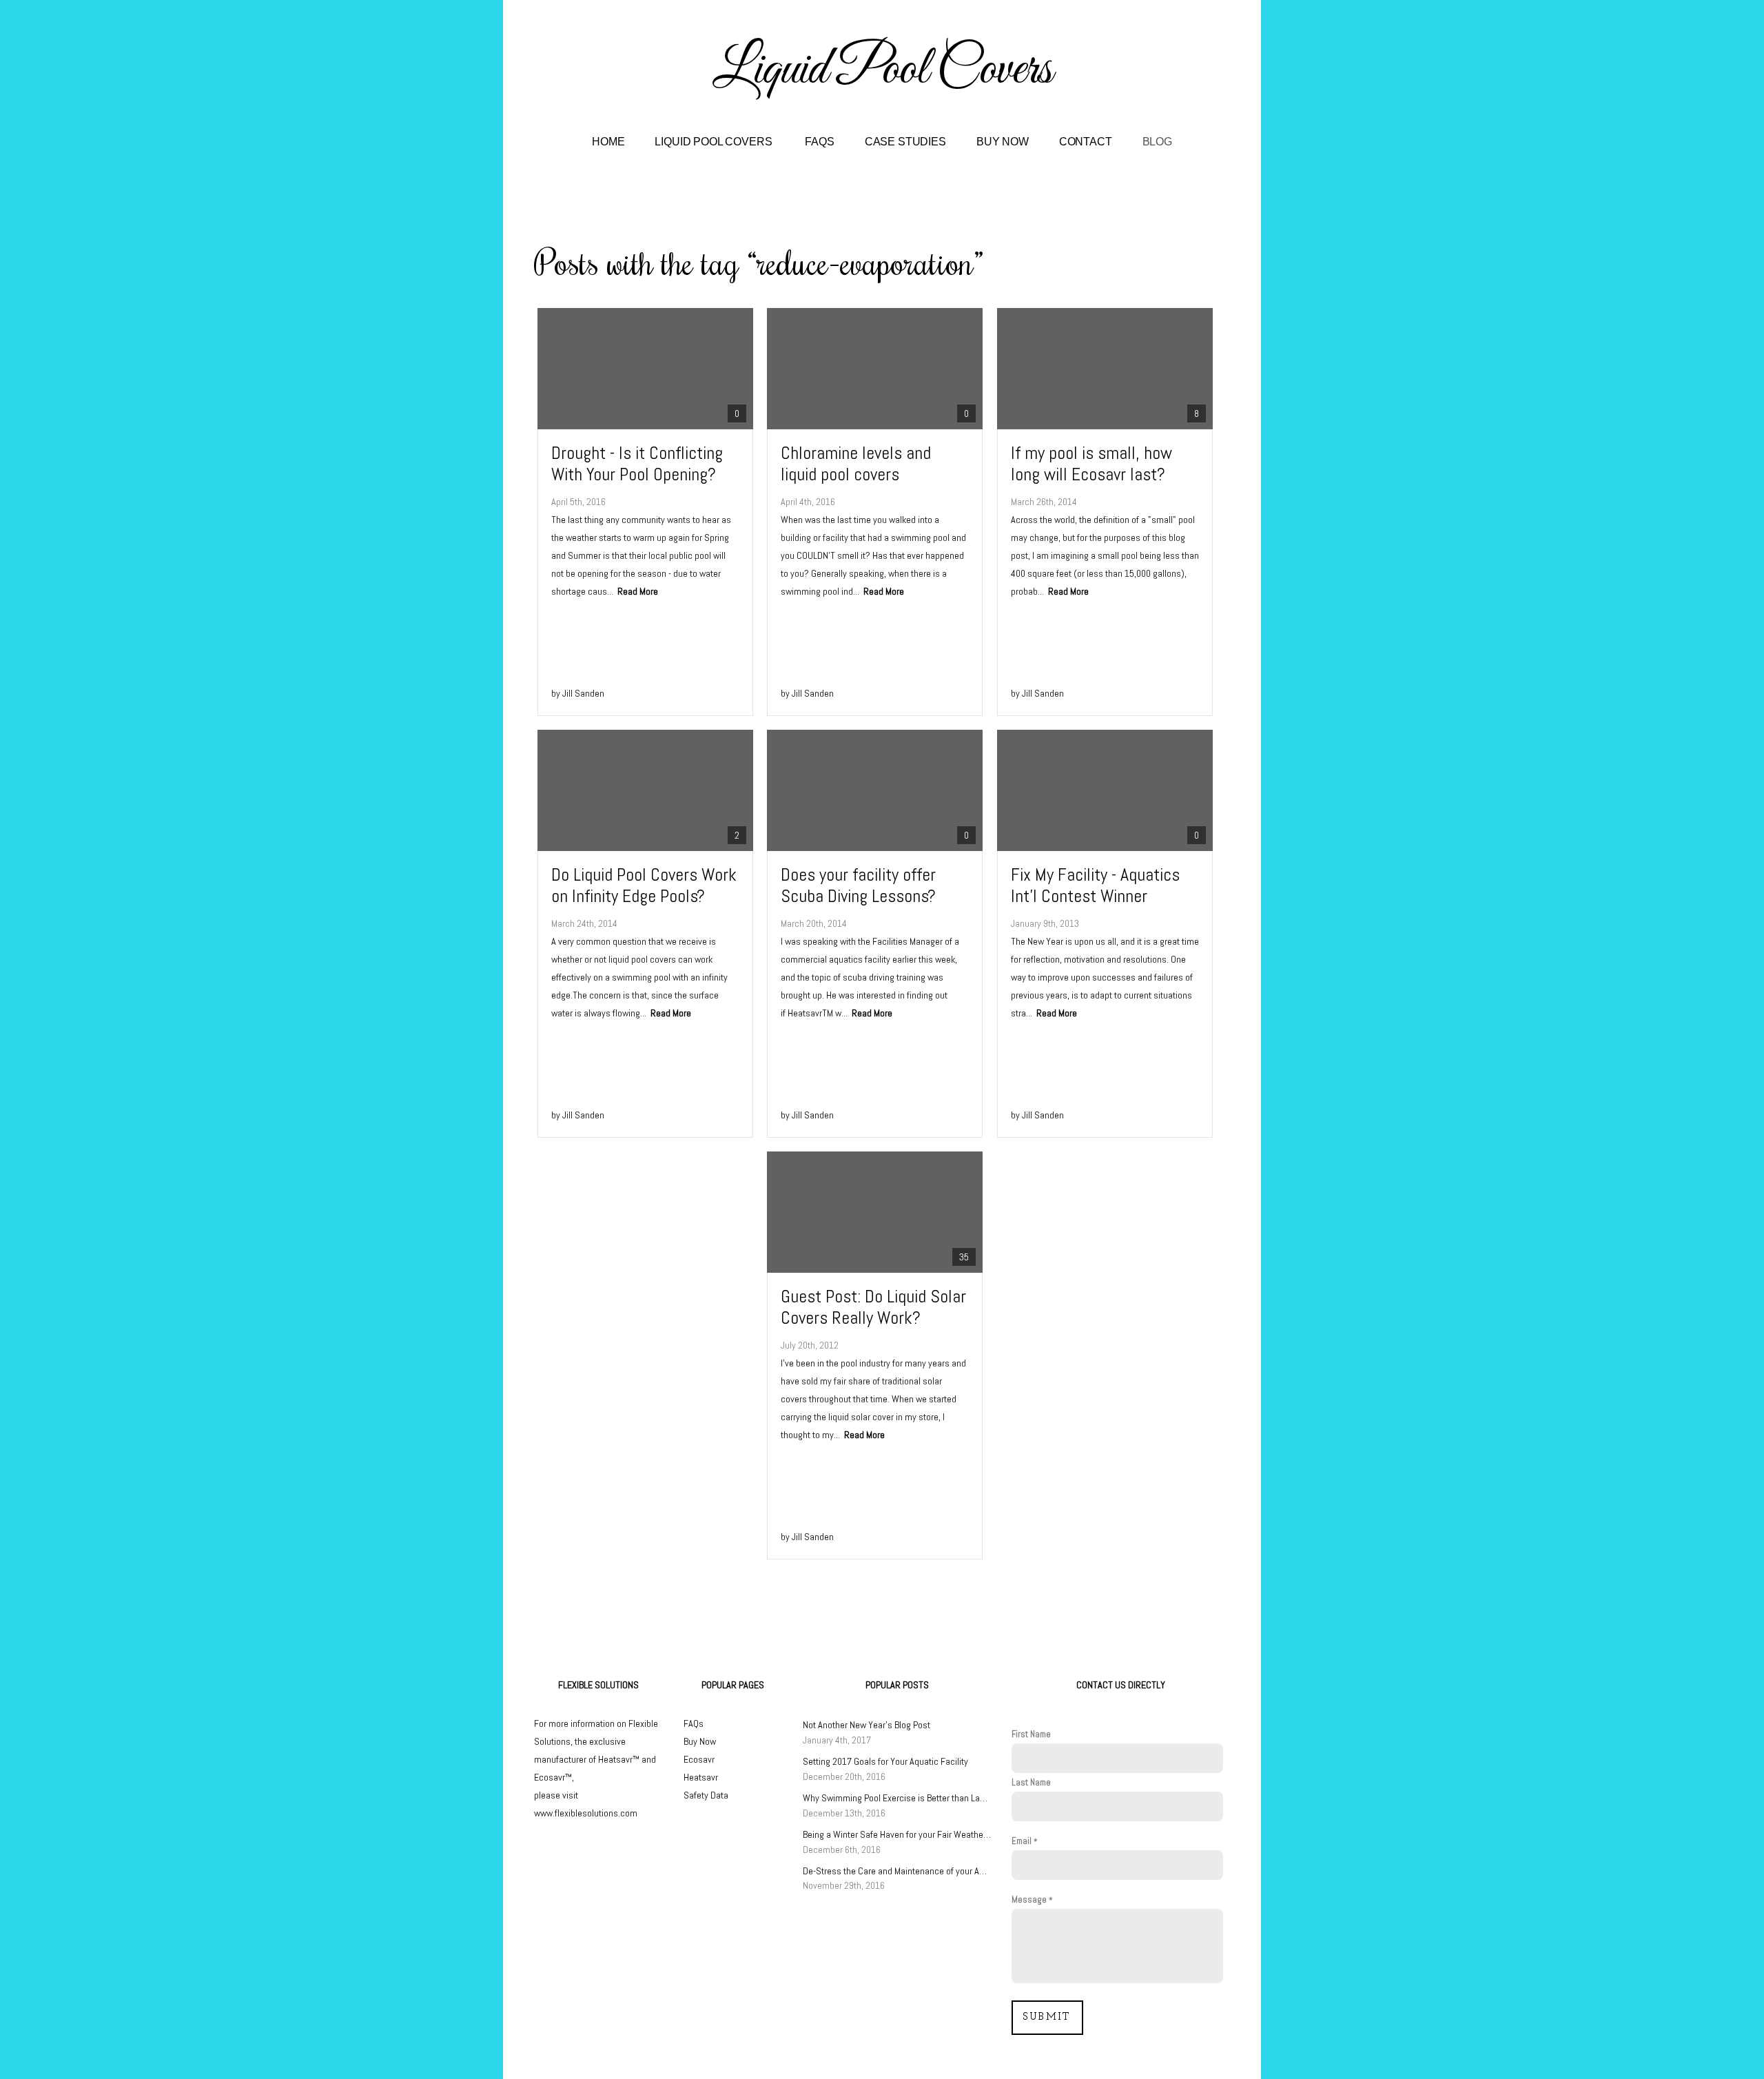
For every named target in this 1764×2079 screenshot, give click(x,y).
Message (1029, 1899)
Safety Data (706, 1795)
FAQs (819, 142)
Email (1022, 1841)
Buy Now (1003, 142)
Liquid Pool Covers (715, 142)
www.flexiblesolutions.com (586, 1813)
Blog (1157, 142)
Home (608, 142)
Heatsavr (701, 1777)
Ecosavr (699, 1759)
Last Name (1031, 1782)
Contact (1086, 142)
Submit (1047, 2017)
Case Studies (905, 142)
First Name (1031, 1734)
